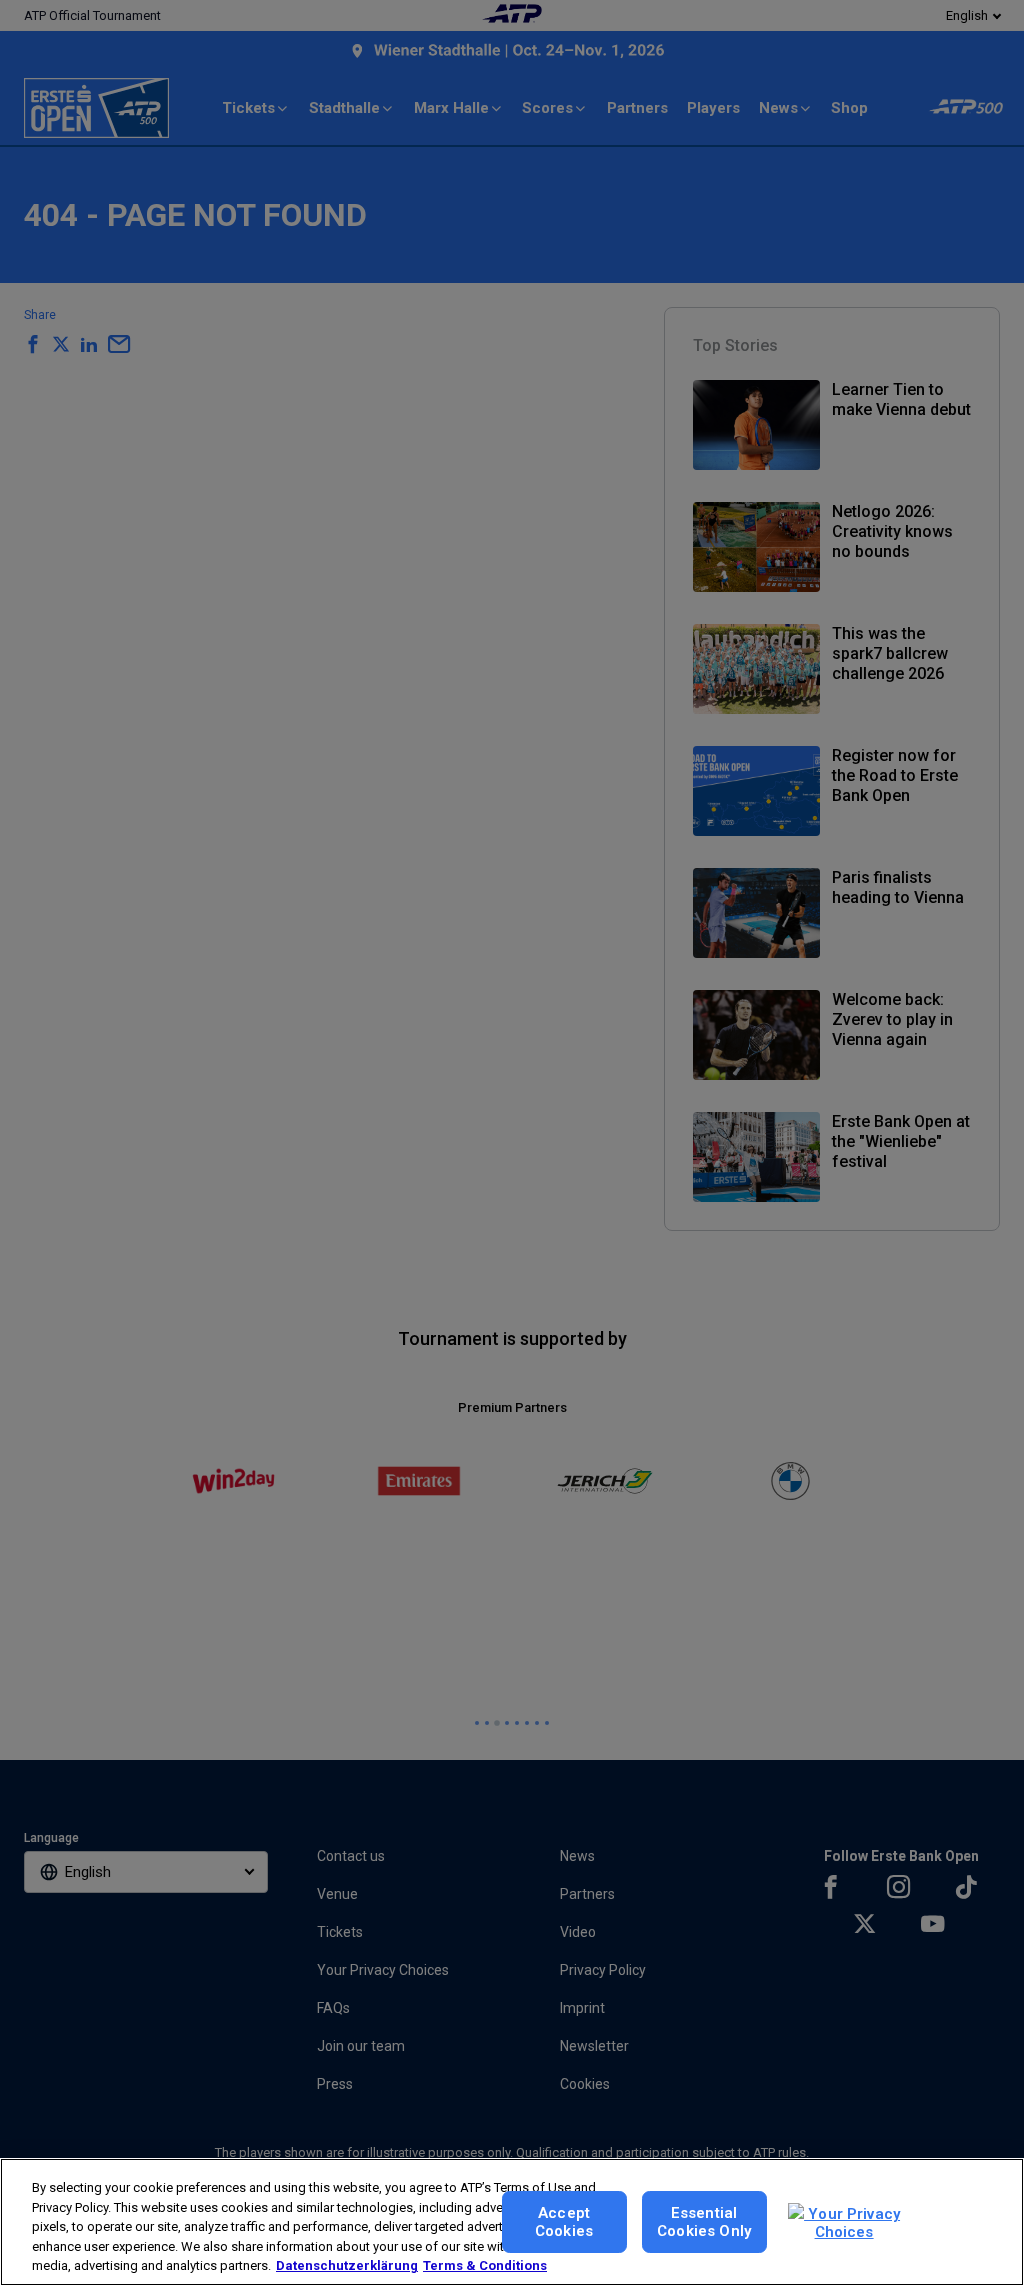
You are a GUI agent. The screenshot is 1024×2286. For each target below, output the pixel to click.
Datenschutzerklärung (347, 2265)
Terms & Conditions (485, 2265)
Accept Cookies (564, 2222)
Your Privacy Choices (852, 2223)
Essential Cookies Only (704, 2222)
